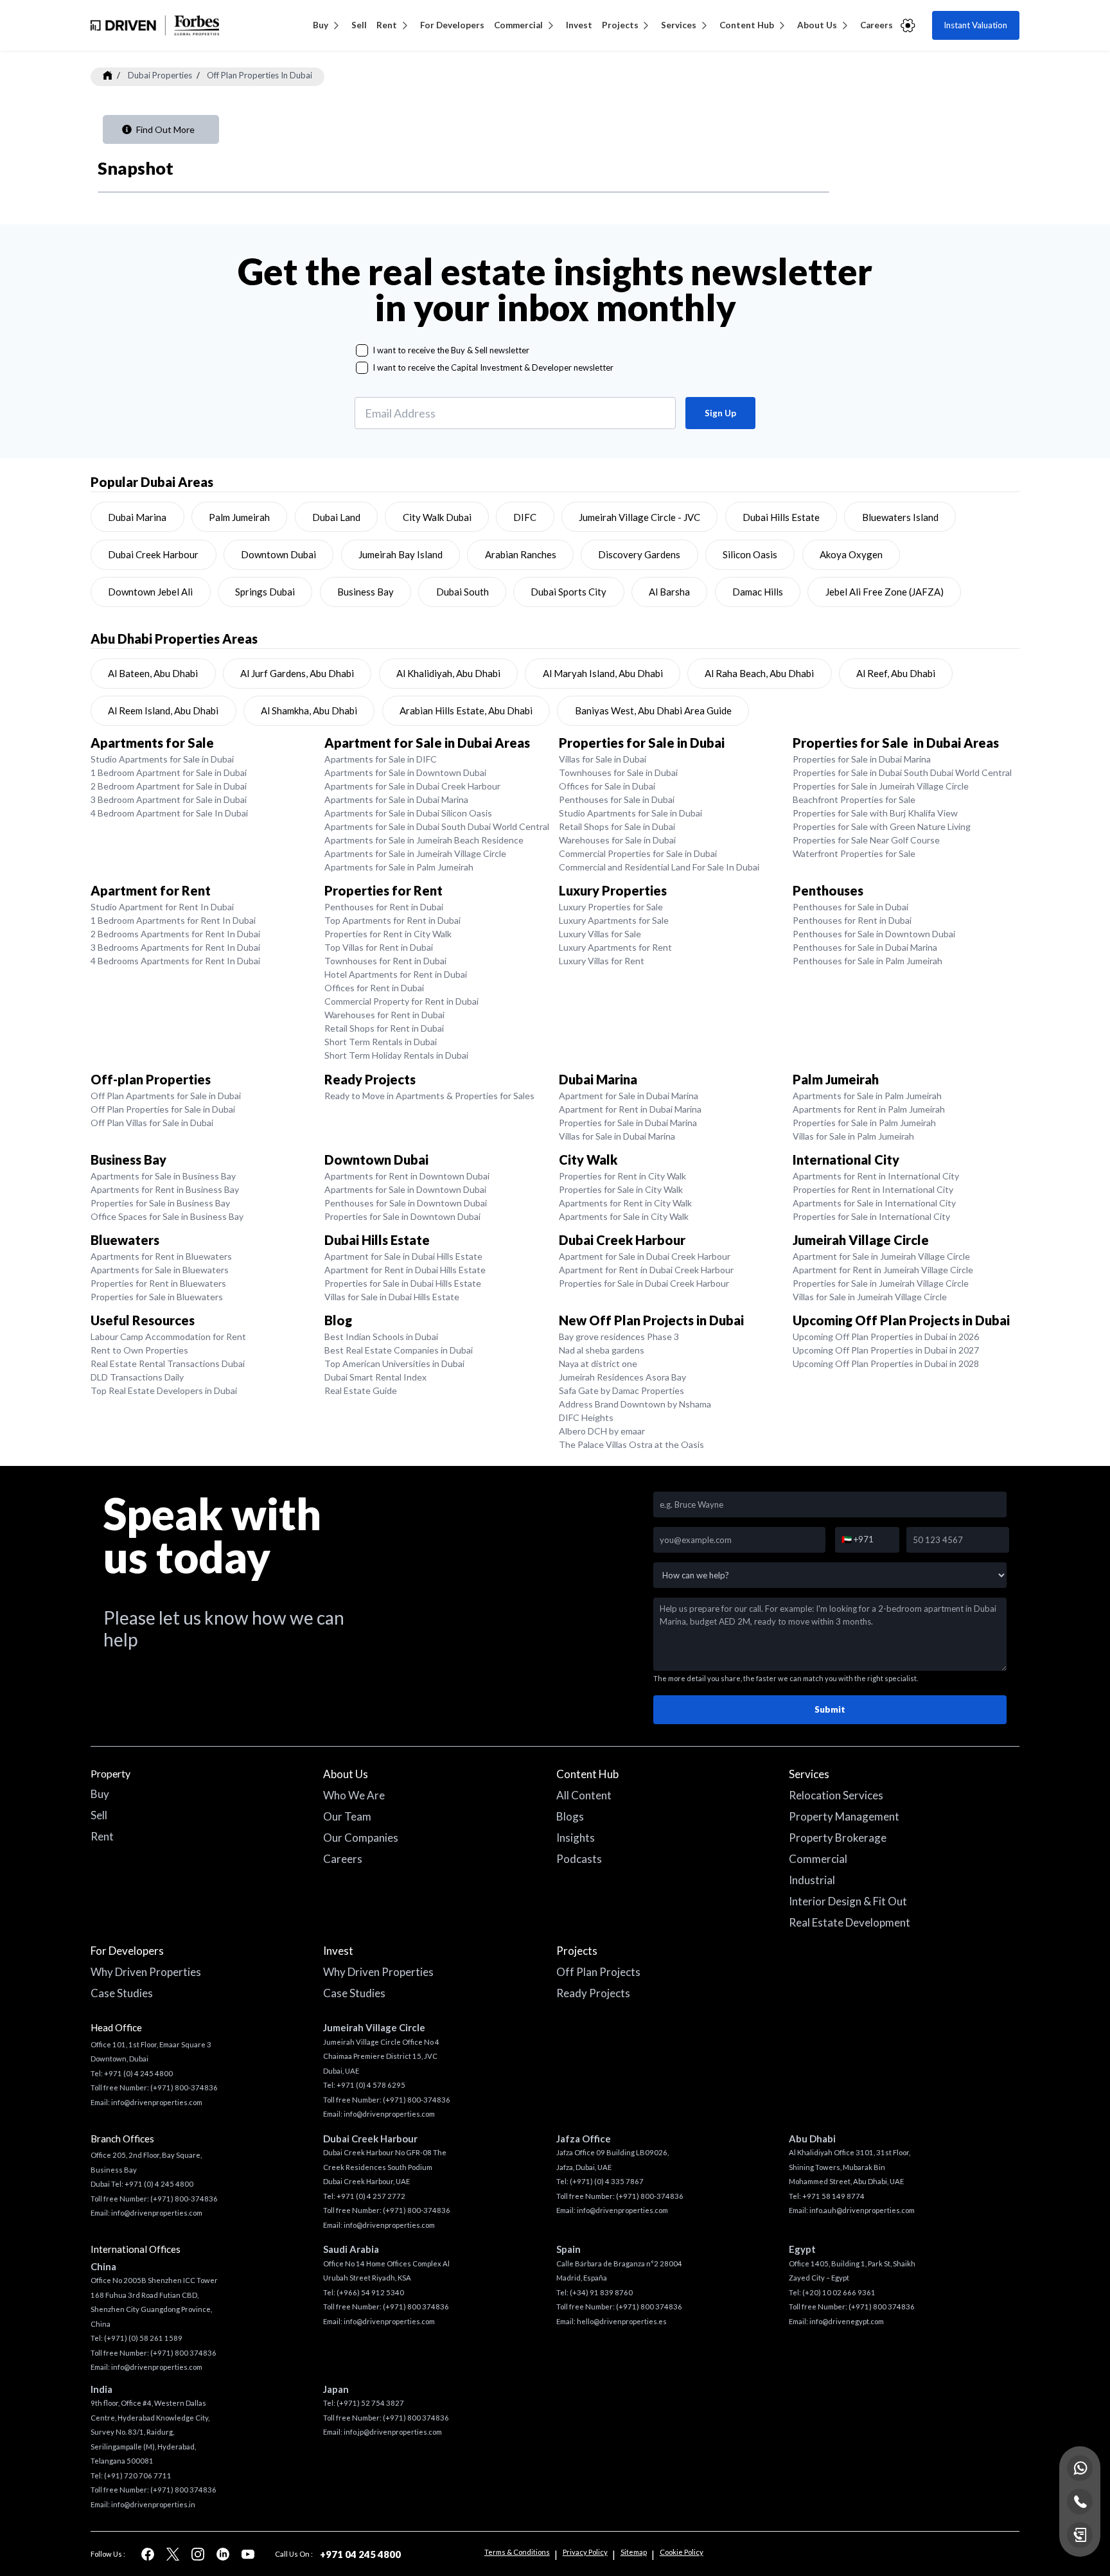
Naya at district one (598, 1363)
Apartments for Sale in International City (874, 1203)
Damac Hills (758, 592)
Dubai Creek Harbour (153, 554)
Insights (576, 1838)
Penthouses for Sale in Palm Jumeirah (868, 961)
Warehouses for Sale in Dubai (617, 840)
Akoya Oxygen (851, 554)
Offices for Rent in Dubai (374, 988)
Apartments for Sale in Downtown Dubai (405, 772)
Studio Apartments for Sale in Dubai (162, 759)
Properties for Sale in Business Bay (160, 1203)
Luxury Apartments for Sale (614, 920)
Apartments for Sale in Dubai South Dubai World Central (437, 826)
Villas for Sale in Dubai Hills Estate (392, 1297)
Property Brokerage (838, 1838)
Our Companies (361, 1838)
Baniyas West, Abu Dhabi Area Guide (653, 710)
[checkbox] (362, 350)
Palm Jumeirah (239, 517)
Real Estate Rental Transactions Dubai (168, 1363)
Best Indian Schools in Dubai (381, 1337)
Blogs (570, 1816)
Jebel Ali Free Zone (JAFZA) (885, 592)
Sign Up (720, 413)
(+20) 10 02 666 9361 (839, 2292)
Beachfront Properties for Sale (854, 799)
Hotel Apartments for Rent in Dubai (396, 974)
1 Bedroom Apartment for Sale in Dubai (169, 772)
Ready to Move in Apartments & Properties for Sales (429, 1096)
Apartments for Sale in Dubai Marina (396, 799)
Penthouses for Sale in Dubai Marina (865, 947)
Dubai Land (336, 517)
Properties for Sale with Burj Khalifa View (875, 813)
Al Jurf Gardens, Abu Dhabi (297, 673)
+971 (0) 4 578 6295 (371, 2085)
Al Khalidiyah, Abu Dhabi (448, 673)
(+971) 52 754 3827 (370, 2403)
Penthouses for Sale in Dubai (617, 799)
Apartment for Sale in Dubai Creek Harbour (645, 1256)
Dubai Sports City (568, 592)
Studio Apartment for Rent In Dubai (162, 907)
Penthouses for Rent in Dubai (384, 907)
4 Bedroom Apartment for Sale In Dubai (169, 813)
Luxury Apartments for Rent (615, 947)
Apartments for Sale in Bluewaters (160, 1270)
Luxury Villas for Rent (602, 961)
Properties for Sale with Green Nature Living (882, 826)
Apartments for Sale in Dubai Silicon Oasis (408, 813)
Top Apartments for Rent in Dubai (392, 920)
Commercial (518, 25)
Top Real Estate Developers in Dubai (164, 1390)
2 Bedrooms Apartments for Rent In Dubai (175, 934)
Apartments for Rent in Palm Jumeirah (869, 1109)
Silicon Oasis (750, 554)
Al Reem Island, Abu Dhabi (163, 710)
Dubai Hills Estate (781, 517)
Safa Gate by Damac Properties (621, 1390)
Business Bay (366, 592)
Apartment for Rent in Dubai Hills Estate (405, 1270)
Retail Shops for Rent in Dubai (384, 1028)
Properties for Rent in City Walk (388, 934)
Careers (877, 25)
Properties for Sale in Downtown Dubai (402, 1216)
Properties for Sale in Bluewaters (157, 1297)
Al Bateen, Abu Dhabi (153, 673)
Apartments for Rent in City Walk (625, 1203)
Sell (359, 25)
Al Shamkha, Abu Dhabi (309, 710)
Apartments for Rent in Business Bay (165, 1189)
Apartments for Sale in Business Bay (163, 1176)
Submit (830, 1709)
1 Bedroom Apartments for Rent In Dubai (173, 920)
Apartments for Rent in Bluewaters (161, 1256)
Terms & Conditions (517, 2552)
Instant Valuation (975, 25)
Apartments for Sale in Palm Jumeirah (399, 867)
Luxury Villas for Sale (600, 934)
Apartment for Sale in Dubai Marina (629, 1096)
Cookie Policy (682, 2552)
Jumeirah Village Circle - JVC (639, 517)
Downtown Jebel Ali (150, 592)
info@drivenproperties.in (153, 2504)
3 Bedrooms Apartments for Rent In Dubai (175, 947)
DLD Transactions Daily (137, 1377)
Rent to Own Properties (139, 1350)
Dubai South (463, 592)
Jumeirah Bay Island (401, 554)
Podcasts (579, 1859)
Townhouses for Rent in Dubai (385, 961)
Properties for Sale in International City (871, 1216)
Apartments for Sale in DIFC (381, 759)
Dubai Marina (137, 517)
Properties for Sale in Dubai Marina (862, 759)
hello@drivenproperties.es (622, 2321)
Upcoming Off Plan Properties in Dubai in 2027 (886, 1350)
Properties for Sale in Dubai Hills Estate (403, 1283)
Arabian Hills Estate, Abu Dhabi (466, 710)
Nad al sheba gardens (602, 1350)
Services (679, 25)
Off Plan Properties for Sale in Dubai (163, 1109)
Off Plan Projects (598, 1972)
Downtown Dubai (278, 554)
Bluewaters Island (900, 517)
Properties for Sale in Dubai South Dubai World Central (902, 772)
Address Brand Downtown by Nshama (635, 1404)
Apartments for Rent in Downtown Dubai (407, 1176)
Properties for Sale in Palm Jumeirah (864, 1123)
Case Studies (122, 1993)
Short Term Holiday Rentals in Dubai (396, 1055)
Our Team (347, 1816)
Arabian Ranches (521, 554)
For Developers (452, 25)
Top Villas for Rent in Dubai (379, 947)
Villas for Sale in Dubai (603, 759)
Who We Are (354, 1795)
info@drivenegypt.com (847, 2321)
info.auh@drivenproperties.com (862, 2210)
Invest (579, 25)
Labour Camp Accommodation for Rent (168, 1337)
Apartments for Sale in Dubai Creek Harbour (412, 786)
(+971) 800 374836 (183, 2353)
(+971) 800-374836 (184, 2087)
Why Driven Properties (146, 1972)
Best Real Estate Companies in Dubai (399, 1350)
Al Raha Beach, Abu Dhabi (759, 673)
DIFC (525, 517)
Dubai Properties (160, 75)
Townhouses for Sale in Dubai (618, 772)
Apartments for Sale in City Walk (624, 1216)
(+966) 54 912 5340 (370, 2292)
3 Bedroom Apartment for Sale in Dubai (169, 799)
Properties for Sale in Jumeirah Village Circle (881, 786)
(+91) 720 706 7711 (138, 2475)
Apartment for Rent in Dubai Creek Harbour (646, 1270)
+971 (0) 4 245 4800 (138, 2073)
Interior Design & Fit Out (848, 1901)
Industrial (812, 1880)
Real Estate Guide (361, 1390)
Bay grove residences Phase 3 (619, 1337)
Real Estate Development (850, 1922)
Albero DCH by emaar (602, 1431)
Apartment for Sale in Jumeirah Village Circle (881, 1256)
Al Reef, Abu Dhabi (896, 673)
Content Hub (747, 25)
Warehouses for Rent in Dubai (384, 1015)
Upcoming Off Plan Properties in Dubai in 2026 (886, 1337)
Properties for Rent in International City (873, 1189)
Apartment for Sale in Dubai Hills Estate (403, 1256)
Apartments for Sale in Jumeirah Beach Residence (424, 840)
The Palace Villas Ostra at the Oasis (631, 1444)
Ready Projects (593, 1993)
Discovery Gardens (639, 554)
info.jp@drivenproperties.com (393, 2432)
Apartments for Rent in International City (876, 1176)
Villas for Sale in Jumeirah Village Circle (870, 1297)
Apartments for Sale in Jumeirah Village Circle (415, 853)
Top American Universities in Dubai (394, 1363)
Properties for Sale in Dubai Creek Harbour (644, 1283)
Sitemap (634, 2552)
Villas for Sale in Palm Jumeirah (853, 1136)
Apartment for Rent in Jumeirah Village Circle (883, 1270)
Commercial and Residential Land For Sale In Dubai (659, 867)
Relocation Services (836, 1795)
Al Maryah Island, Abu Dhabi (603, 673)
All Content (584, 1795)
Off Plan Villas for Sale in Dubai (152, 1123)
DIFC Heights (586, 1417)
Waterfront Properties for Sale (854, 853)
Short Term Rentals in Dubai (381, 1042)
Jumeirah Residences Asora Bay (622, 1377)
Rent (387, 25)
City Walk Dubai (437, 517)
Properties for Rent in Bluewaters (158, 1283)
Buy (321, 25)
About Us (817, 25)
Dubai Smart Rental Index (375, 1377)
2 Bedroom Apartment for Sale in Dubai (169, 786)
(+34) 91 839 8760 (601, 2292)
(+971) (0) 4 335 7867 (607, 2181)
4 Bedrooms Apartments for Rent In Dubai (175, 961)
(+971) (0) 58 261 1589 (143, 2338)
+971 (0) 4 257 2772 (371, 2196)
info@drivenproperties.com (157, 2102)
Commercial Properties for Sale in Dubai (638, 853)
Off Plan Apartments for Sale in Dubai (166, 1096)
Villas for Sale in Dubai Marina (617, 1136)
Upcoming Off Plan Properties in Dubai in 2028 (886, 1363)
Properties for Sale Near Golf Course (866, 840)
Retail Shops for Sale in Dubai (617, 826)
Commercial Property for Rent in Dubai (401, 1001)
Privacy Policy (585, 2552)
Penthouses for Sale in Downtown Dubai (874, 934)
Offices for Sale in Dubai (607, 786)
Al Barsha (669, 592)
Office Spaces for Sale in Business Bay (167, 1216)
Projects (620, 25)
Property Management (844, 1816)
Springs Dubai (265, 592)
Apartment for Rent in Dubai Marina (630, 1109)
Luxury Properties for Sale (611, 907)
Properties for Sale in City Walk (621, 1189)
